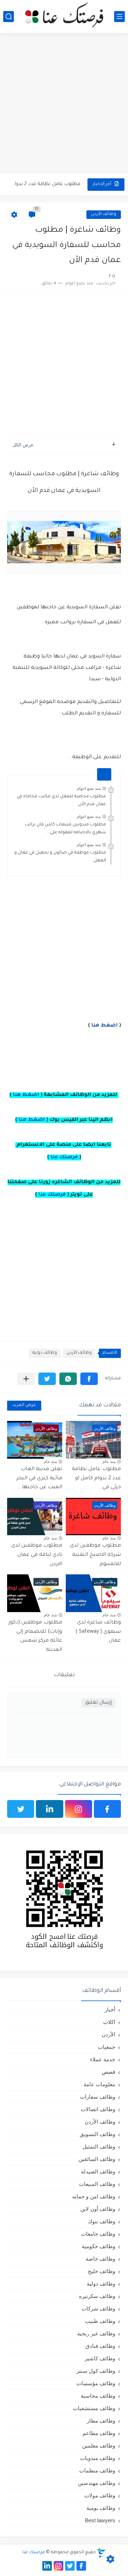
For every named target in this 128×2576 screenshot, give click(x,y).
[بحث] (9, 17)
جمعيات (106, 2047)
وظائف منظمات (97, 2470)
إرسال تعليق (98, 1703)
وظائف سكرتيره (97, 2296)
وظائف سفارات (98, 2097)
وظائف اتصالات (98, 2109)
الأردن (108, 2034)
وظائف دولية (45, 1353)
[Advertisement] (64, 104)
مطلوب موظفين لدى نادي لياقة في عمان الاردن (37, 1555)
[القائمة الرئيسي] (119, 17)
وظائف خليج (102, 2271)
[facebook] (107, 1809)
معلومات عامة (99, 2084)
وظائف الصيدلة (98, 2171)
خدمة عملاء (103, 2059)
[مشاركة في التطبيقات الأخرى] (26, 1379)
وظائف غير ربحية (96, 2333)
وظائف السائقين (97, 2159)
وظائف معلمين (99, 2446)
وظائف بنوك (102, 2221)
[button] (89, 1379)
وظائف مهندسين (97, 2483)
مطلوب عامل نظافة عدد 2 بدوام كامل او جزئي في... (45, 184)
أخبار (110, 2010)
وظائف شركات (98, 2309)
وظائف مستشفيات (94, 2408)
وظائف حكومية (98, 2246)
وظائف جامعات (98, 2234)
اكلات (109, 2022)
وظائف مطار (101, 2421)
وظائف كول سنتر (96, 2371)
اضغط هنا (105, 1026)
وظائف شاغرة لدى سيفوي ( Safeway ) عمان (98, 1632)
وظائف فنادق (100, 2346)
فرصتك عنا (64, 1158)
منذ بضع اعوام (89, 788)
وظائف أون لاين (98, 2209)
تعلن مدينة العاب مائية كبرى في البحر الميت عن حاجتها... (39, 1478)
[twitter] (21, 1809)
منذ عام (109, 1462)
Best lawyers (100, 2520)
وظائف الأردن (104, 214)
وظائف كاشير (100, 2358)
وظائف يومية (101, 2508)
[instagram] (79, 1809)
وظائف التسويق (97, 2134)
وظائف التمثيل (99, 2147)
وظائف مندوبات (98, 2458)
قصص (108, 2072)
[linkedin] (49, 1809)
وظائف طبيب (100, 2321)
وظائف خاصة (100, 2259)
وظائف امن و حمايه (94, 2196)
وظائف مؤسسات (96, 2383)
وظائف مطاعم (99, 2433)
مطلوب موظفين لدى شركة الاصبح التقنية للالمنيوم (95, 1555)
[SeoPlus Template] (101, 2553)
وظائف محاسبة (98, 2396)
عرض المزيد (24, 1405)
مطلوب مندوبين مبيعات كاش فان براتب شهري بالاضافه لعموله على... (65, 829)
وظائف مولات (100, 2495)
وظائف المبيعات (97, 2184)
